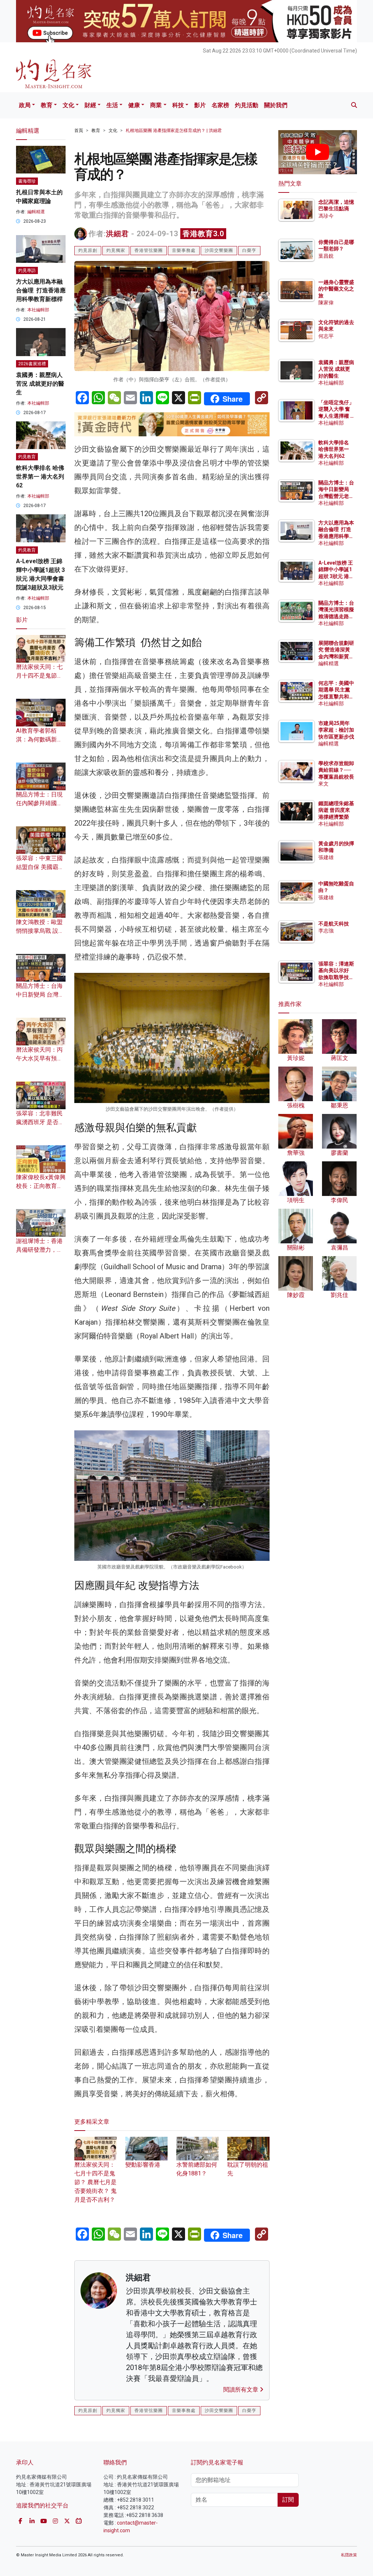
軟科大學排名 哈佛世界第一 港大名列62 (40, 477)
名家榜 (220, 105)
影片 (200, 105)
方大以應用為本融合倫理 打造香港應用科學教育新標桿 (41, 290)
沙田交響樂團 (219, 250)
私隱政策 (349, 2555)
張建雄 (326, 857)
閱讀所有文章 (242, 2390)
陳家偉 (326, 303)
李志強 (326, 931)
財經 (90, 105)
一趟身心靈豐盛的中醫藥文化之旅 (336, 289)
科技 (178, 105)
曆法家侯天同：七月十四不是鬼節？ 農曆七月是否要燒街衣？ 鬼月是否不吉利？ (95, 2182)
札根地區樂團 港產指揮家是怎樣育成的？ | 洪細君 (174, 130)
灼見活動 (247, 105)
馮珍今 (326, 216)
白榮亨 (249, 250)
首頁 (79, 130)
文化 (68, 105)
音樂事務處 (184, 250)
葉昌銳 (326, 256)
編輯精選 (36, 212)
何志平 (326, 336)
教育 (47, 105)
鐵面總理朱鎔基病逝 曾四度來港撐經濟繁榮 (336, 810)
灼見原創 (88, 250)
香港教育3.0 (203, 234)
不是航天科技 (334, 924)
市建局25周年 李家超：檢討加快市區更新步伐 (336, 730)
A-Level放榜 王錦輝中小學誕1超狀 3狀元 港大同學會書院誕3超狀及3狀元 (336, 576)
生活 (112, 105)
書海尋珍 (27, 181)
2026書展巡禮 (32, 364)
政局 (25, 105)
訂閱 (288, 2500)
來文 (323, 784)
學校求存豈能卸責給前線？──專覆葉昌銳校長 (336, 770)
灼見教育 (27, 457)
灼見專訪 (27, 270)
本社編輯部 (38, 310)
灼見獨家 (116, 250)
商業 (156, 105)
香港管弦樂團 (149, 250)
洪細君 (117, 234)
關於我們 (276, 105)
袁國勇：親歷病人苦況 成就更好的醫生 (40, 384)
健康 (134, 105)
